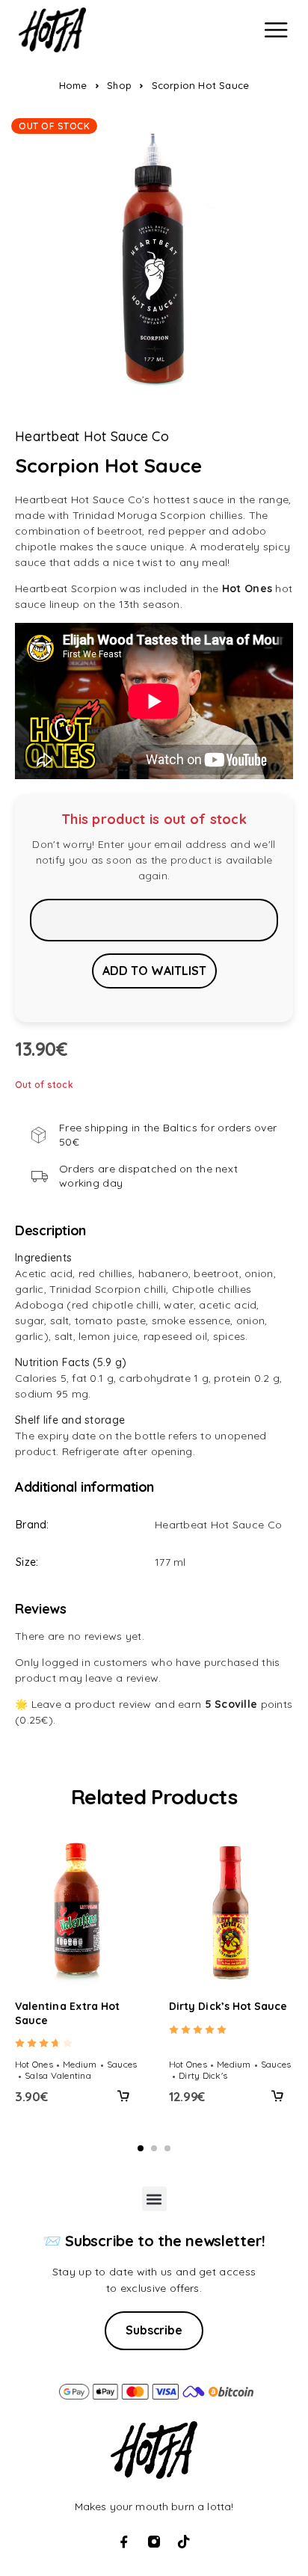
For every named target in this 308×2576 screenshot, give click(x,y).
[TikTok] (184, 2542)
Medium (80, 2064)
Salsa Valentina (58, 2075)
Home (73, 85)
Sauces (122, 2064)
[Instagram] (154, 2542)
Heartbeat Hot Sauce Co (92, 437)
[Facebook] (124, 2542)
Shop (119, 85)
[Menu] (276, 30)
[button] (123, 2096)
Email (154, 920)
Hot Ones (34, 2064)
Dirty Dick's (203, 2075)
